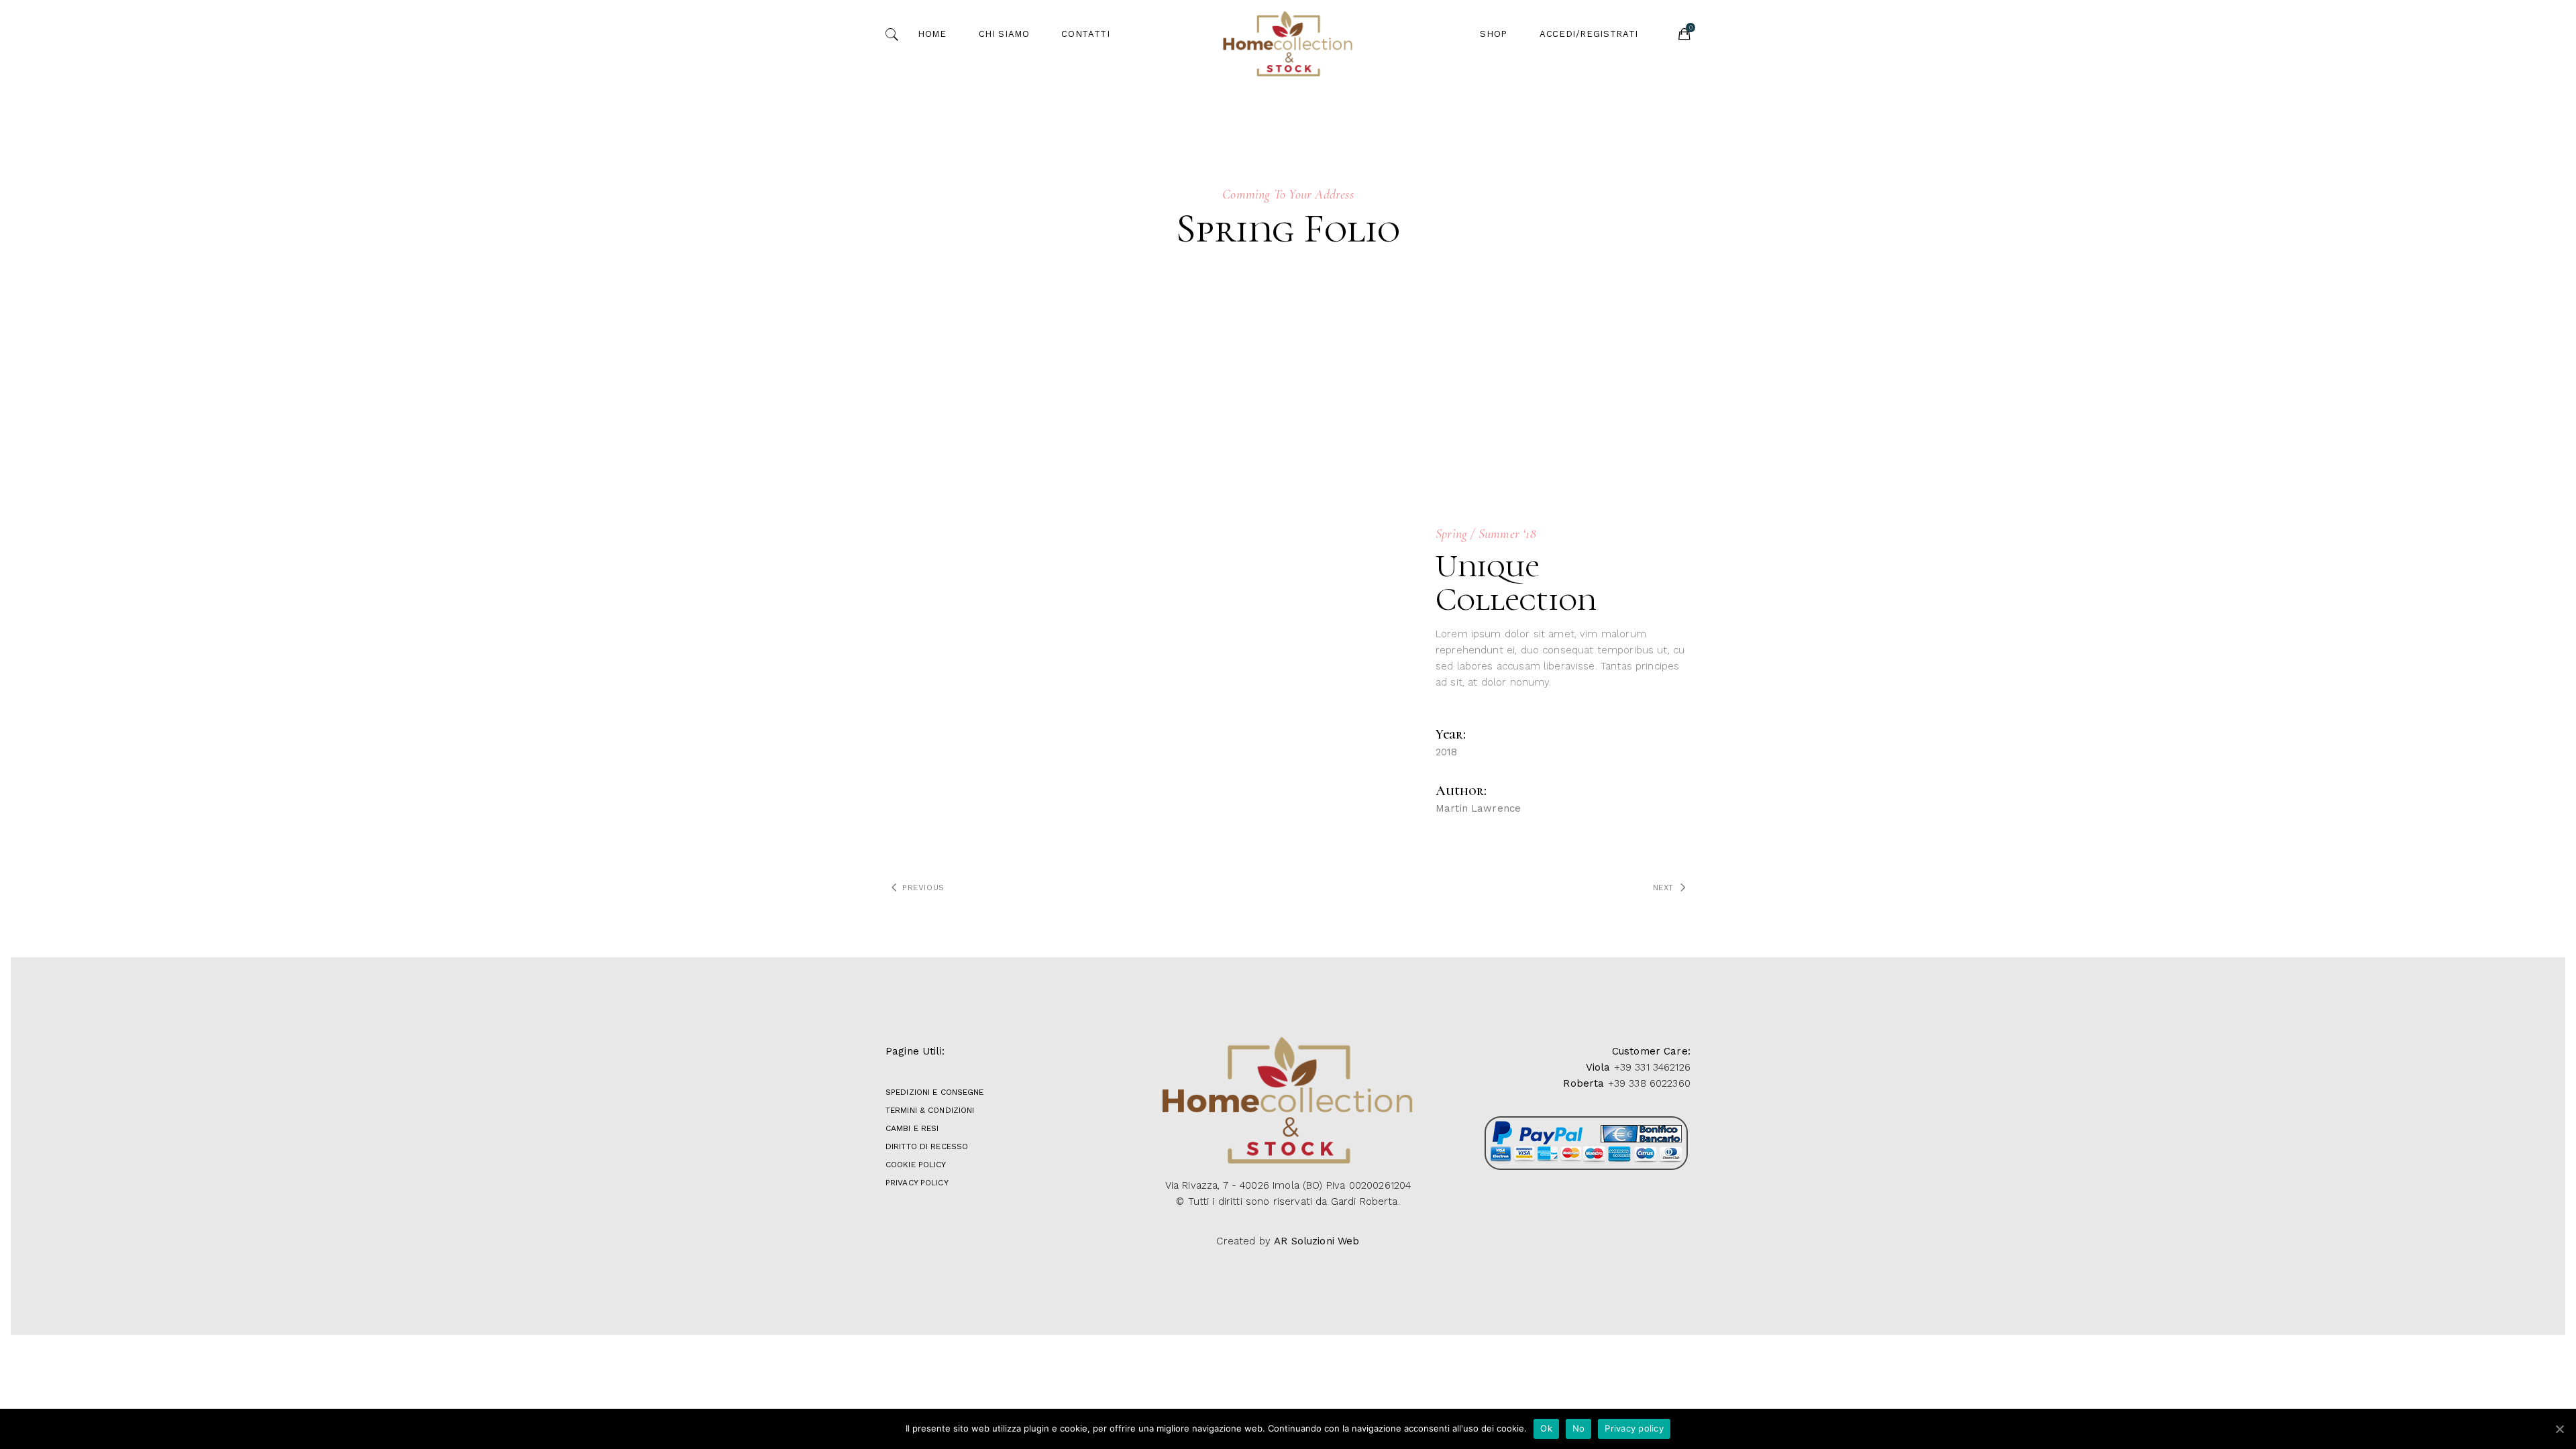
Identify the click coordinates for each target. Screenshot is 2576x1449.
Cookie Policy (916, 1165)
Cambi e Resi (912, 1128)
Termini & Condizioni (930, 1110)
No (1579, 1428)
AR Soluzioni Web (1317, 1241)
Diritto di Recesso (927, 1146)
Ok (1546, 1428)
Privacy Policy (917, 1183)
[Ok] (2559, 1429)
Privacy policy (1634, 1428)
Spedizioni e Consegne (935, 1092)
